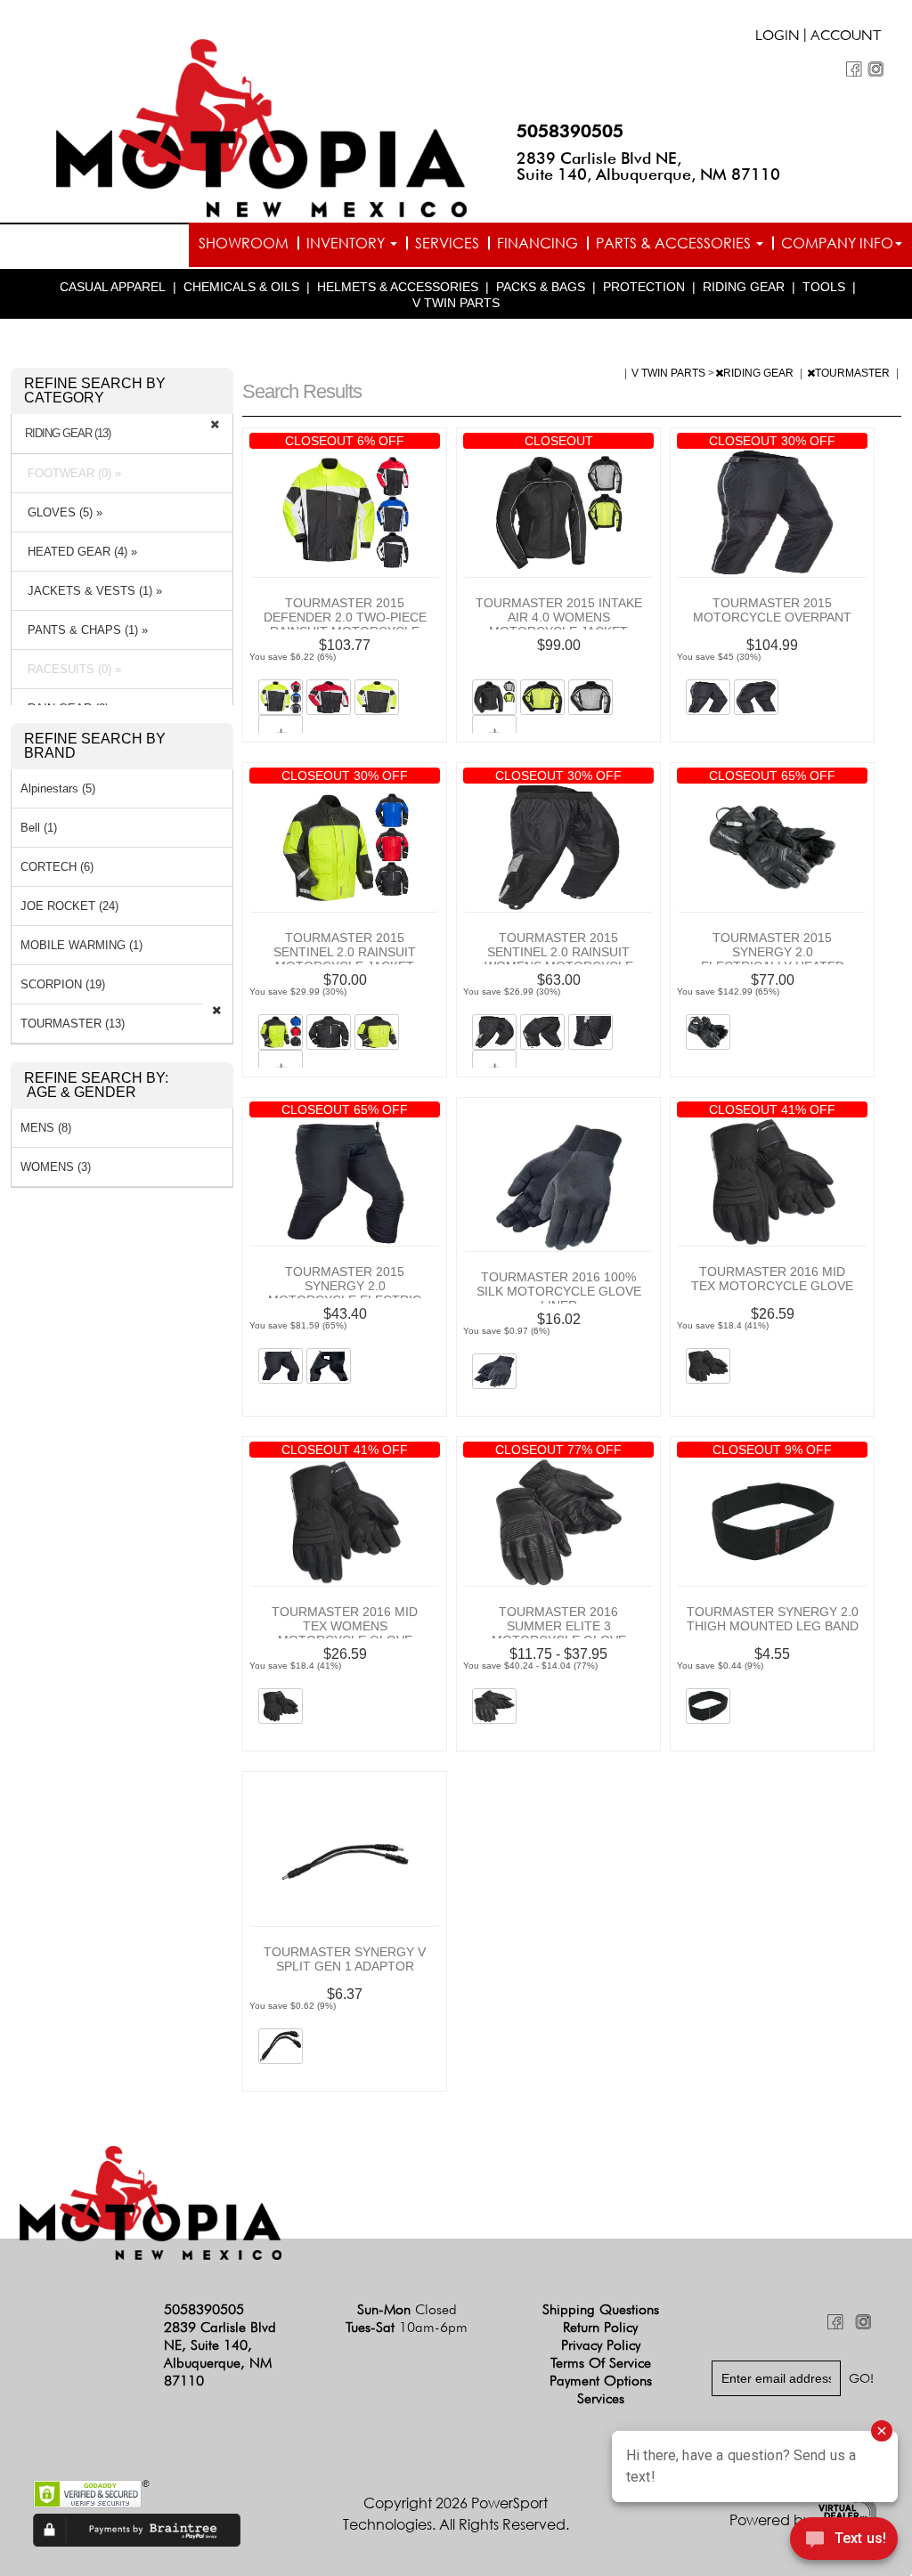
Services (447, 243)
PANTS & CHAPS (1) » (84, 630)
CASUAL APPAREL (113, 287)
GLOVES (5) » (61, 512)
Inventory (347, 243)
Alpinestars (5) (58, 788)
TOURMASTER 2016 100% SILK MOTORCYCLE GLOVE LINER (559, 1291)
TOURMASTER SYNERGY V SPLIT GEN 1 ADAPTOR (345, 1959)
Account (846, 37)
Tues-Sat (407, 2327)
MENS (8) (46, 1128)
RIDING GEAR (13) (68, 434)
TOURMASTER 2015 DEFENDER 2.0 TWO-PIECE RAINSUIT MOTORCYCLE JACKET (345, 624)
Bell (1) (39, 828)
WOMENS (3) (56, 1167)
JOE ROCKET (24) (69, 906)
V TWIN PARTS (456, 303)
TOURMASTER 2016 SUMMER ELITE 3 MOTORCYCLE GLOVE (559, 1626)
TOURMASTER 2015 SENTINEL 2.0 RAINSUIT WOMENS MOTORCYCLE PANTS (559, 959)
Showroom (244, 243)
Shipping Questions (601, 2309)
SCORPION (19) (63, 984)
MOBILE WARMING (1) (81, 945)
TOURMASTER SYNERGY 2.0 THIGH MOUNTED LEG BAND (773, 1619)
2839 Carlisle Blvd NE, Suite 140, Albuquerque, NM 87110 (648, 166)
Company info (837, 243)
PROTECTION (644, 287)
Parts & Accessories (675, 243)
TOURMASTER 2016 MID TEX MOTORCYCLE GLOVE (772, 1279)
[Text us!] (844, 2541)
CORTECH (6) (57, 867)
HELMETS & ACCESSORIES (398, 287)
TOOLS (824, 287)
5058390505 (570, 131)
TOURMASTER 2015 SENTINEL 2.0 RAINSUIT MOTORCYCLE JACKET (345, 952)
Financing (537, 243)
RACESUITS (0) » (71, 669)
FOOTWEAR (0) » (71, 473)
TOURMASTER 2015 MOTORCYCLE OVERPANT (772, 610)
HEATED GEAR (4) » (79, 552)
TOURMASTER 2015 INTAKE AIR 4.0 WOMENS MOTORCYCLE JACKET (559, 617)
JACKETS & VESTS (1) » (91, 591)
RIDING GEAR (744, 287)
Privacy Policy (601, 2345)
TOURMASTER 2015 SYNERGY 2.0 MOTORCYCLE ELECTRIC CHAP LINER (345, 1293)
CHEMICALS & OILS (241, 287)
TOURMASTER (854, 373)
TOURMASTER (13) (73, 1024)
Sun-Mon (407, 2309)
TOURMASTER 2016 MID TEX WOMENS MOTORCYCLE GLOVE (345, 1626)
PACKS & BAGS (541, 287)
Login (778, 37)
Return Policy (600, 2327)
